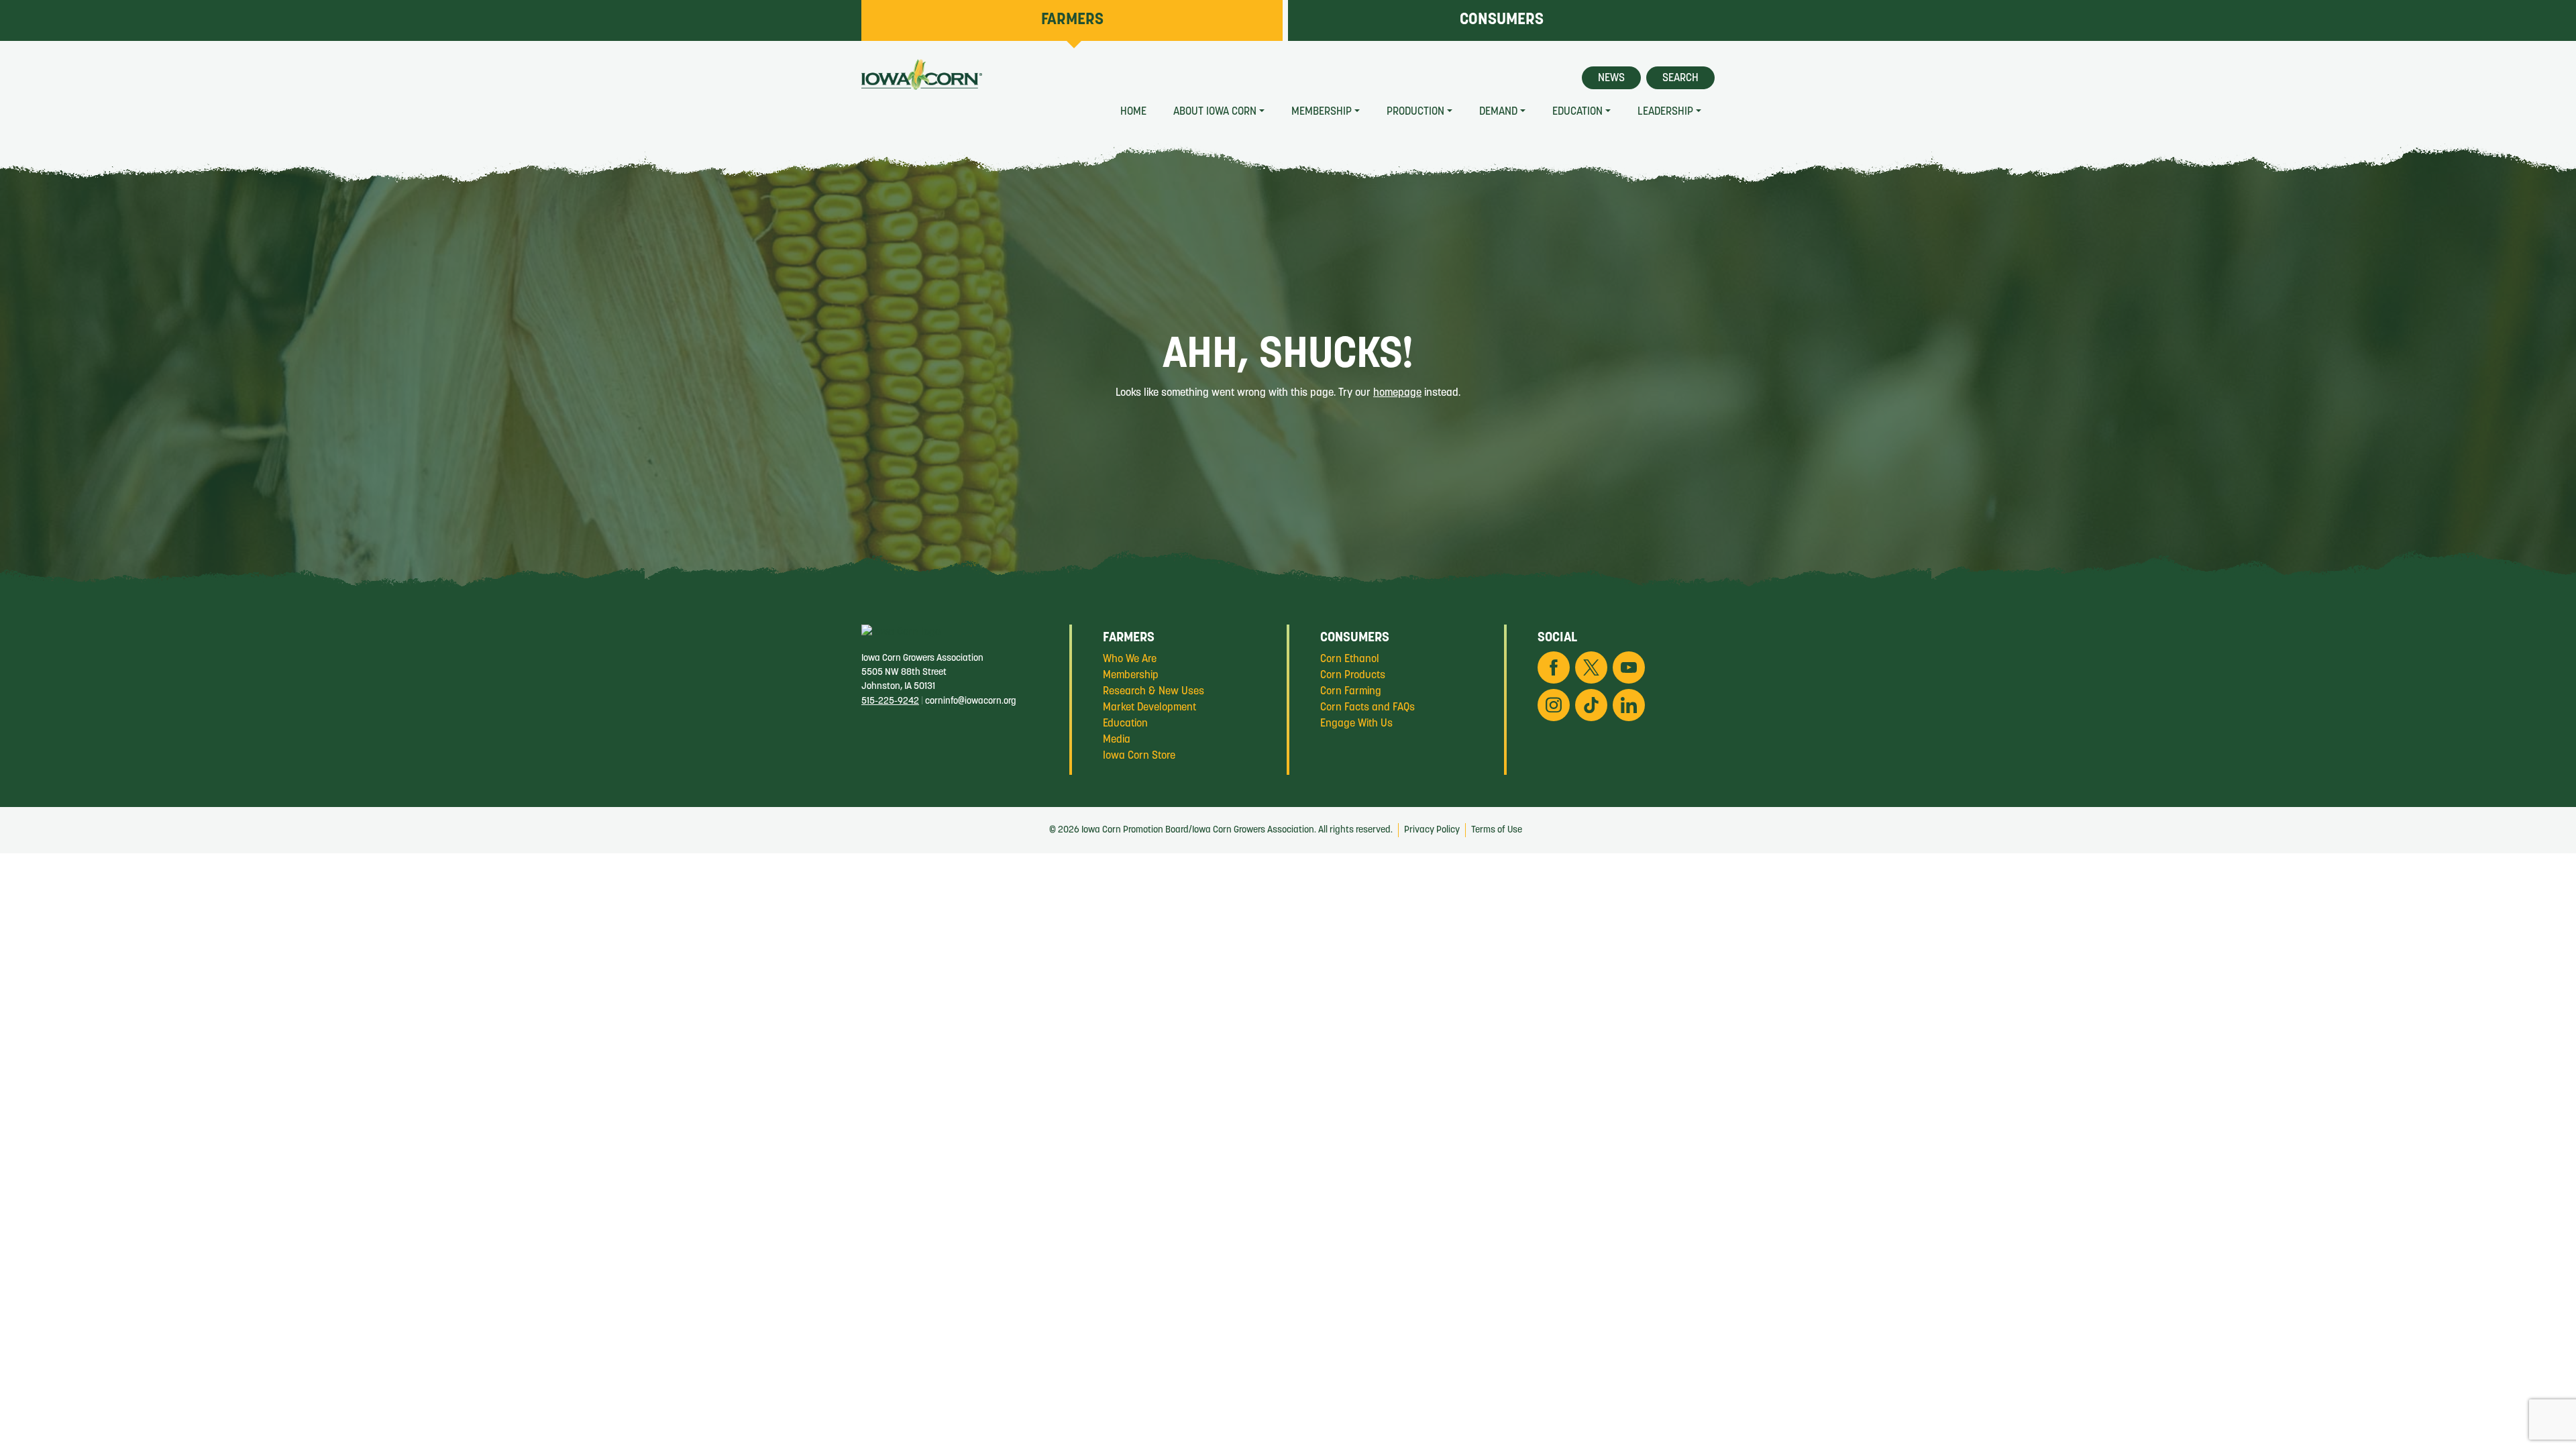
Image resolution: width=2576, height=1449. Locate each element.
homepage (1397, 393)
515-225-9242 (890, 701)
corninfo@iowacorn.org (971, 701)
